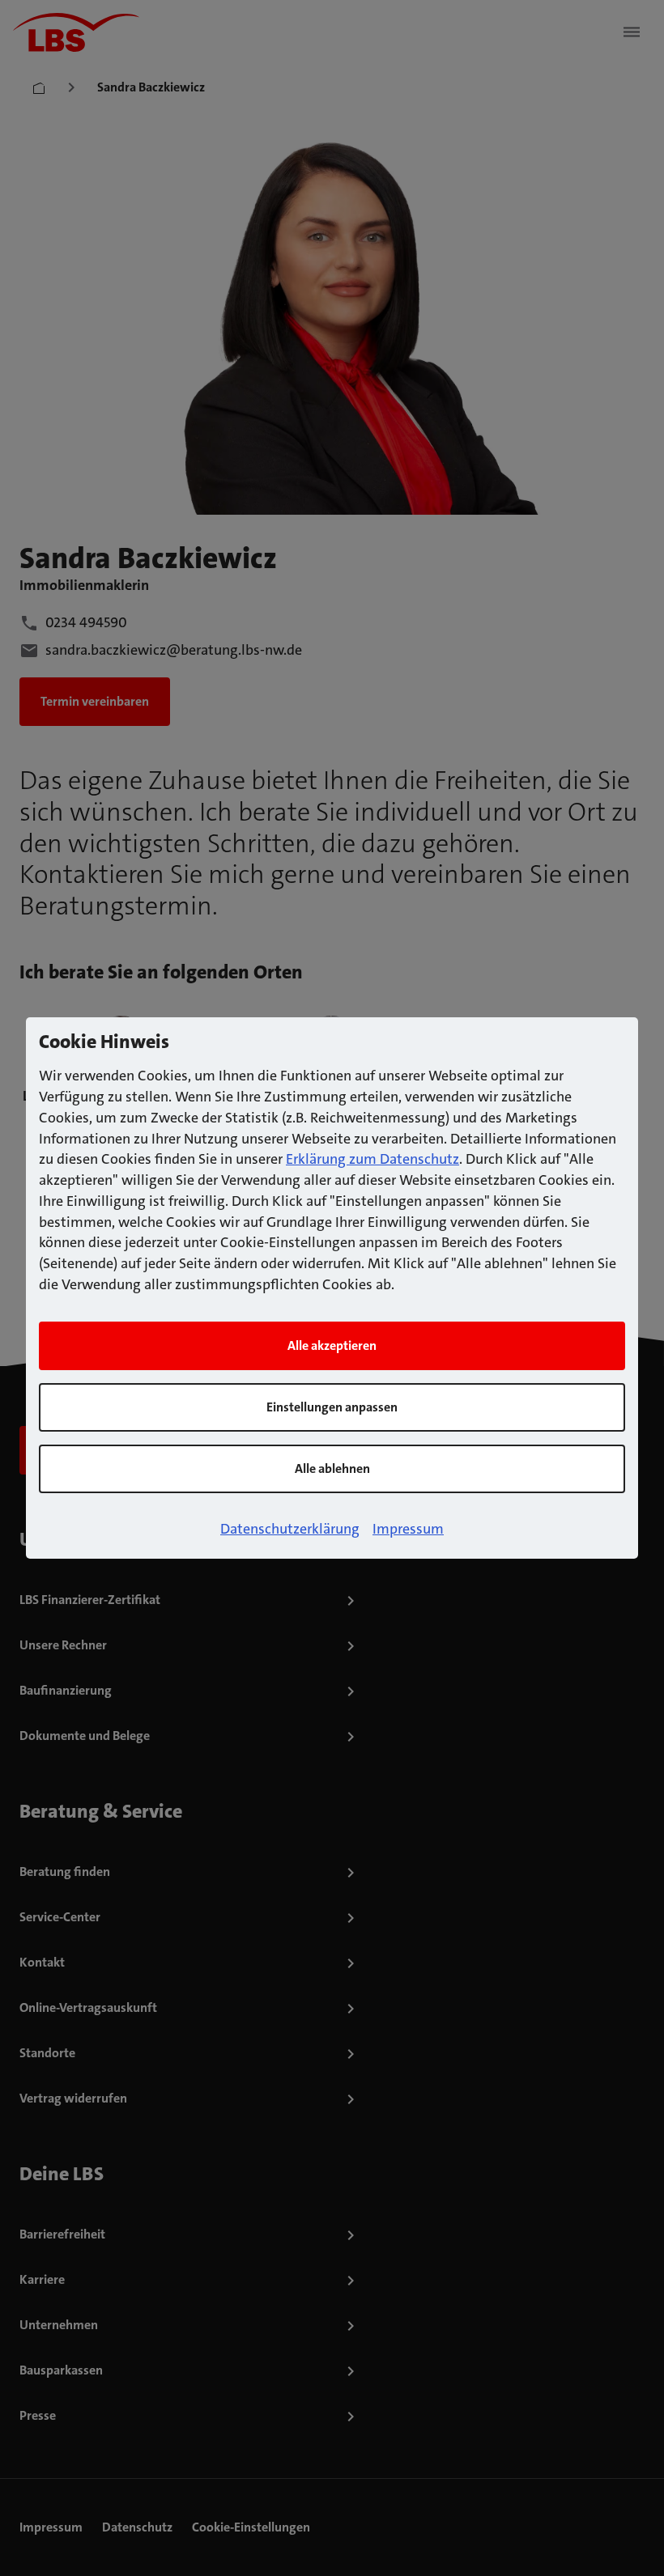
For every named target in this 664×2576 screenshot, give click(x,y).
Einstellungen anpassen (332, 1407)
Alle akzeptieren (332, 1345)
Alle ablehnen (332, 1468)
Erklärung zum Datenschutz (372, 1159)
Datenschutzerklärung (290, 1529)
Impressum (408, 1529)
